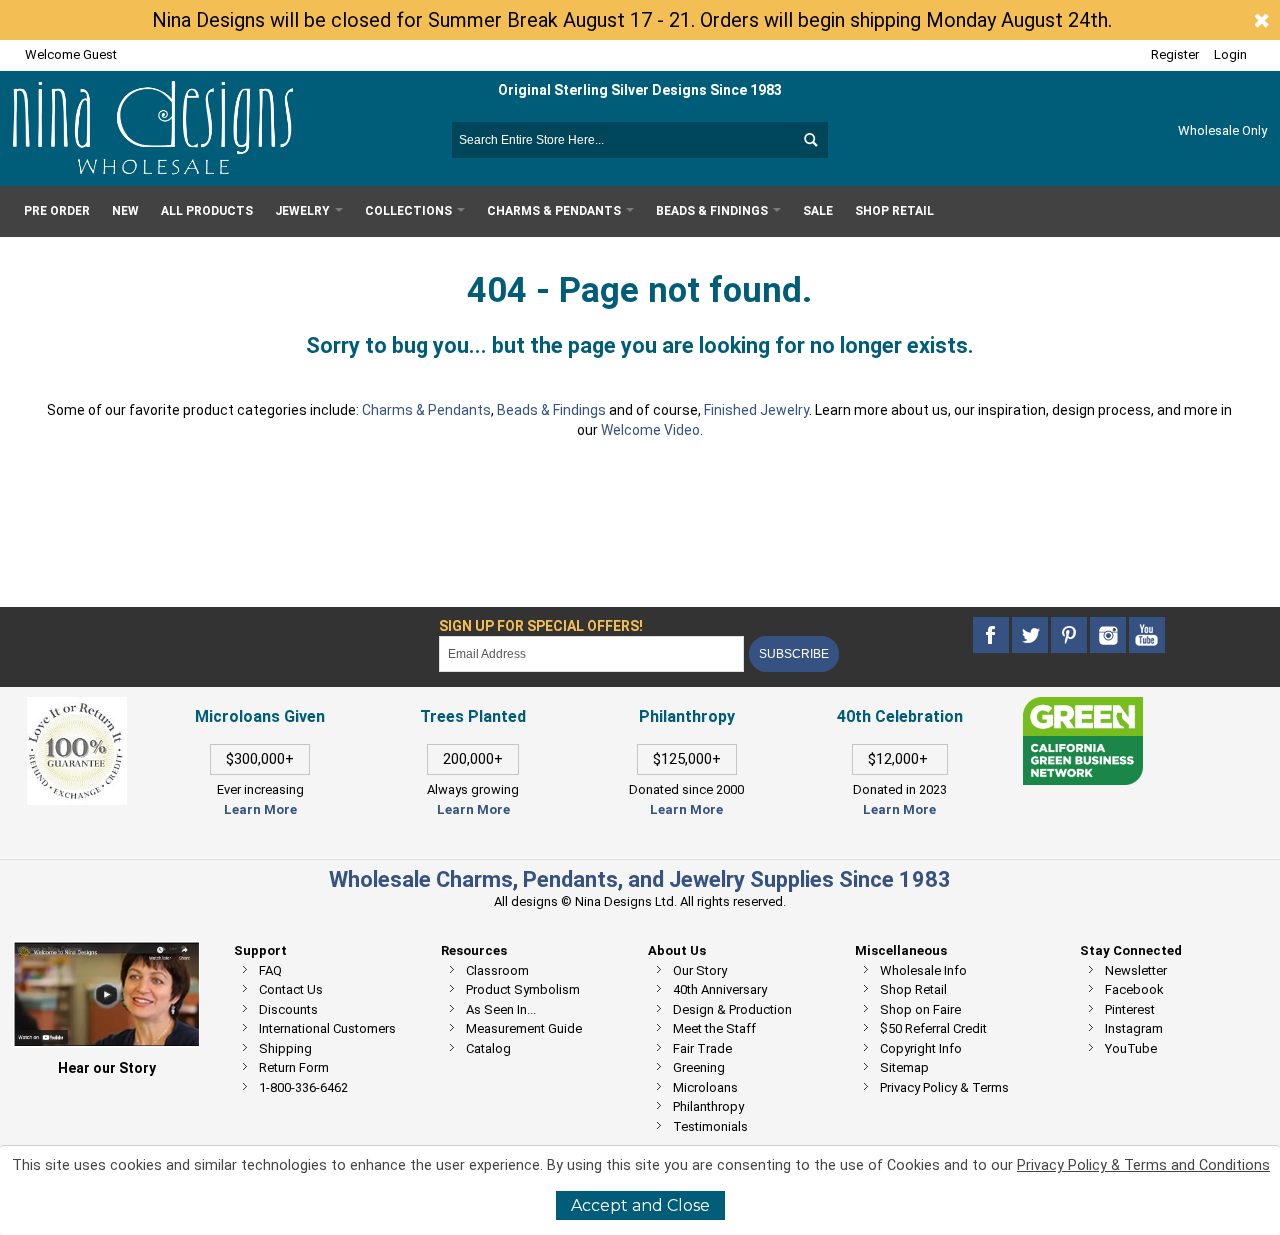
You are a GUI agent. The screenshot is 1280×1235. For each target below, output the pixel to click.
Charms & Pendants (426, 410)
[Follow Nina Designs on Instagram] (1109, 635)
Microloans (705, 1087)
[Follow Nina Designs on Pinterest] (1070, 635)
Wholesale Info (923, 970)
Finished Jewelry (756, 410)
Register (1175, 54)
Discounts (288, 1009)
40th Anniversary (720, 989)
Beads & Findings (551, 410)
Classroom (497, 970)
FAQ (270, 970)
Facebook (1134, 989)
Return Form (294, 1067)
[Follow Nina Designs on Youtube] (1147, 635)
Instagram (1134, 1028)
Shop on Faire (920, 1009)
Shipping (285, 1048)
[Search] (810, 140)
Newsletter (1136, 970)
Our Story (700, 970)
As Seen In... (501, 1009)
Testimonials (710, 1126)
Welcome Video (650, 430)
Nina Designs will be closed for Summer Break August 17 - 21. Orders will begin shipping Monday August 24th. (632, 20)
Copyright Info (921, 1048)
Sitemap (904, 1067)
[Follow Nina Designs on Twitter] (1031, 635)
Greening (699, 1067)
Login (1230, 54)
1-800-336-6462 (303, 1087)
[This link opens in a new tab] (1083, 706)
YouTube (1131, 1048)
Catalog (488, 1048)
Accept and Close (640, 1205)
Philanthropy (708, 1106)
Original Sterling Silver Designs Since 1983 (640, 90)
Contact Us (291, 989)
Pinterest (1130, 1009)
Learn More (260, 809)
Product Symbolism (523, 989)
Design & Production (732, 1009)
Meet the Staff (714, 1028)
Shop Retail (913, 989)
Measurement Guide (524, 1028)
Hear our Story (107, 1068)
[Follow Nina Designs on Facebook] (992, 635)
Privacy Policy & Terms (944, 1087)
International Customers (327, 1028)
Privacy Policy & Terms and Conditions (1143, 1165)
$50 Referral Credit (933, 1028)
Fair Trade (702, 1048)
